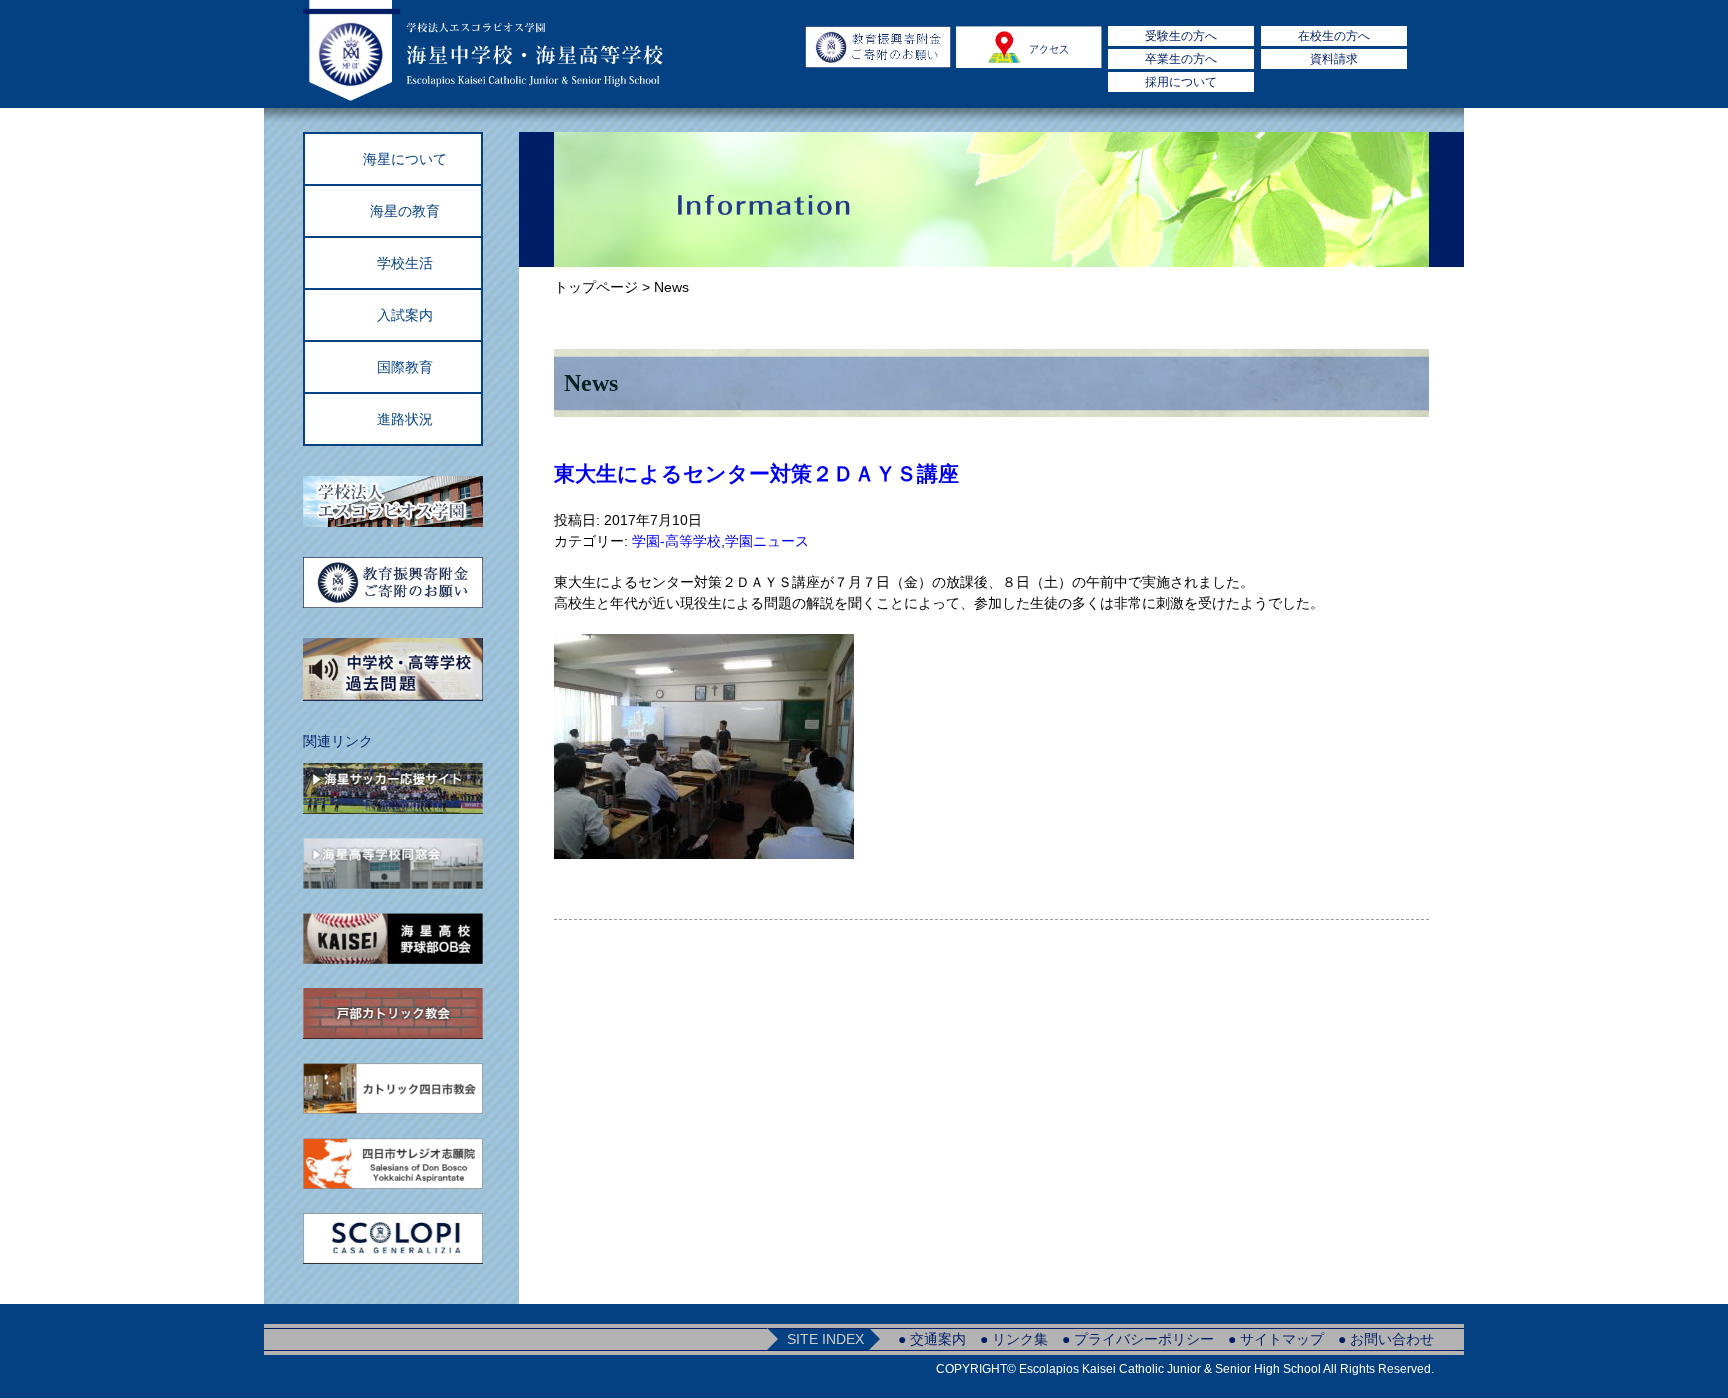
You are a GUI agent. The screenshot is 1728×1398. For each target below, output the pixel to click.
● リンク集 (1014, 1339)
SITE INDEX (825, 1339)
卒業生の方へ (1181, 59)
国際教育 (405, 367)
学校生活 (405, 263)
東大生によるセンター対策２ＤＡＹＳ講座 (756, 473)
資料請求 (1334, 59)
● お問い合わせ (1386, 1339)
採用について (1181, 82)
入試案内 (405, 315)
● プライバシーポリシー (1138, 1339)
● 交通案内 (932, 1339)
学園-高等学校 (676, 541)
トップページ (596, 287)
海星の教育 (405, 211)
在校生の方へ (1334, 36)
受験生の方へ (1181, 36)
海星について (405, 159)
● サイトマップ (1276, 1339)
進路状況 (405, 419)
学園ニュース (767, 541)
